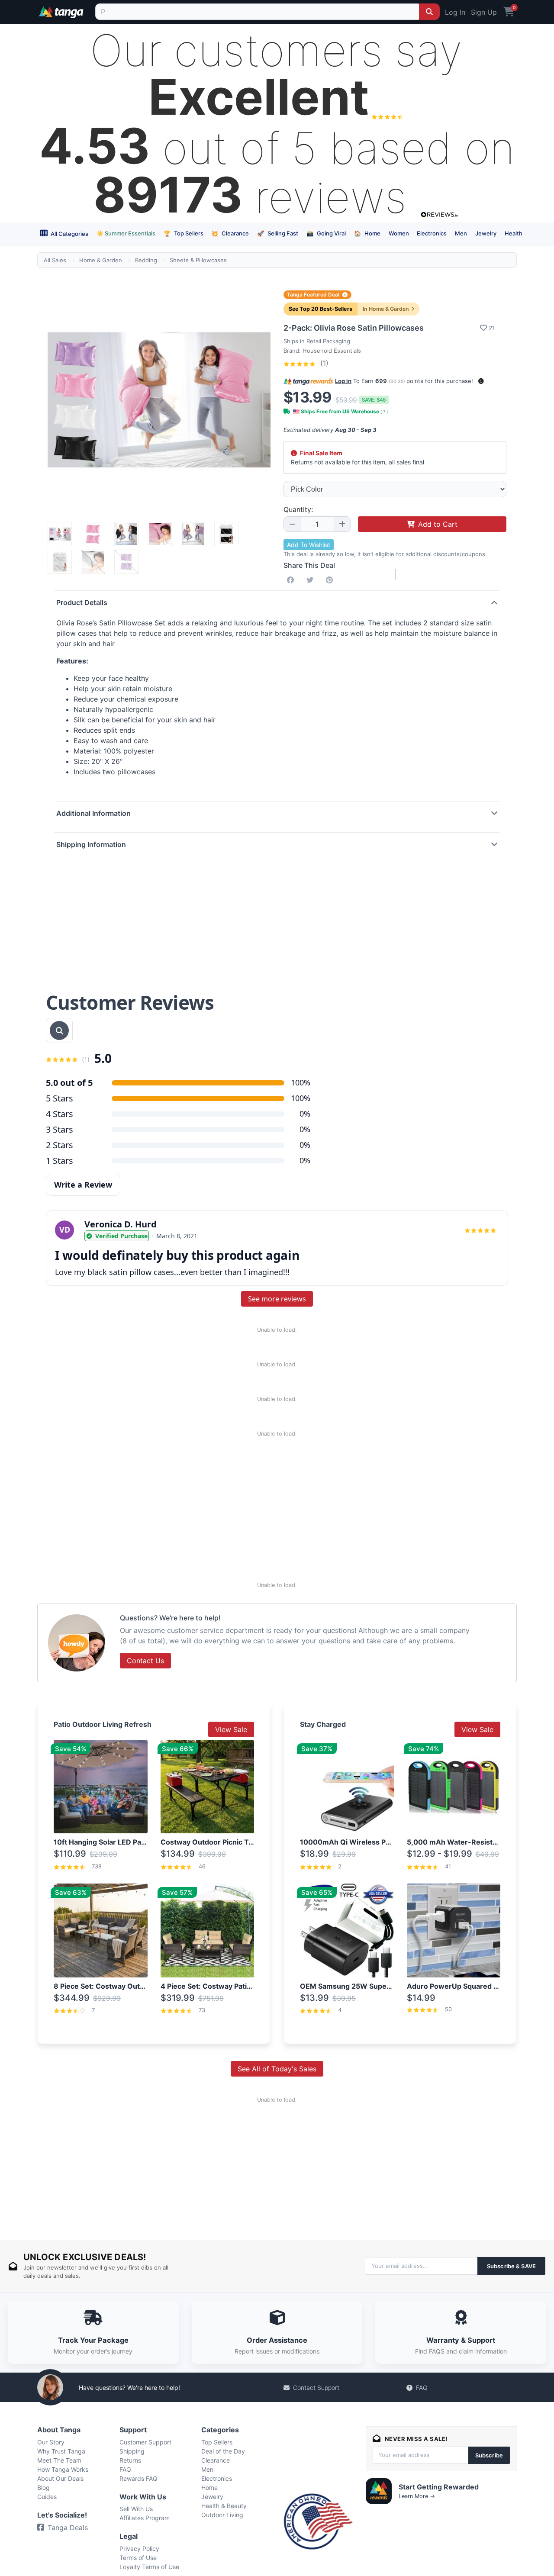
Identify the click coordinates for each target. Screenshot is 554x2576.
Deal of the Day (223, 2451)
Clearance (230, 233)
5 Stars (60, 1098)
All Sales (55, 260)
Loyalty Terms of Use (149, 2567)
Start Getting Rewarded (439, 2487)
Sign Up (484, 12)
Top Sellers (184, 233)
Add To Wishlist (309, 545)
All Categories (69, 234)
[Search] (429, 12)
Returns (130, 2460)
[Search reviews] (59, 1030)
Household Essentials (332, 351)
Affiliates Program (145, 2518)
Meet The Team (59, 2460)
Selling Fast (278, 233)
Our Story (51, 2442)
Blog (43, 2487)
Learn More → (417, 2496)
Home (367, 233)
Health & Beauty (224, 2506)
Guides (47, 2497)
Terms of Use (138, 2558)
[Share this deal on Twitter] (312, 580)
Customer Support (145, 2442)
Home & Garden (101, 260)
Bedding (146, 260)
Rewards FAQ (138, 2478)
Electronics (432, 233)
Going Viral (326, 233)
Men (461, 233)
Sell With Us (136, 2509)
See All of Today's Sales (277, 2069)
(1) (323, 363)
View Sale (231, 1729)
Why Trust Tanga (61, 2451)
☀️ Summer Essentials (126, 233)
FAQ (422, 2388)
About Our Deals (60, 2478)
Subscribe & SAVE (511, 2266)
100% (301, 1098)
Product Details (82, 602)
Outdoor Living (222, 2515)
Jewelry (486, 233)
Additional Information (93, 813)
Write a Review (83, 1185)
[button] (481, 381)
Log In (455, 12)
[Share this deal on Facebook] (292, 580)
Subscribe (489, 2455)
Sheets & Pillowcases (198, 260)
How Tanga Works (63, 2469)
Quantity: (298, 509)
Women (399, 233)
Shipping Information (91, 844)
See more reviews (277, 1299)
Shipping (132, 2451)
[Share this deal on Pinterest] (331, 580)
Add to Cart (438, 524)
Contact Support (316, 2388)
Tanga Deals (68, 2528)
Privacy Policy (139, 2549)
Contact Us (145, 1661)
